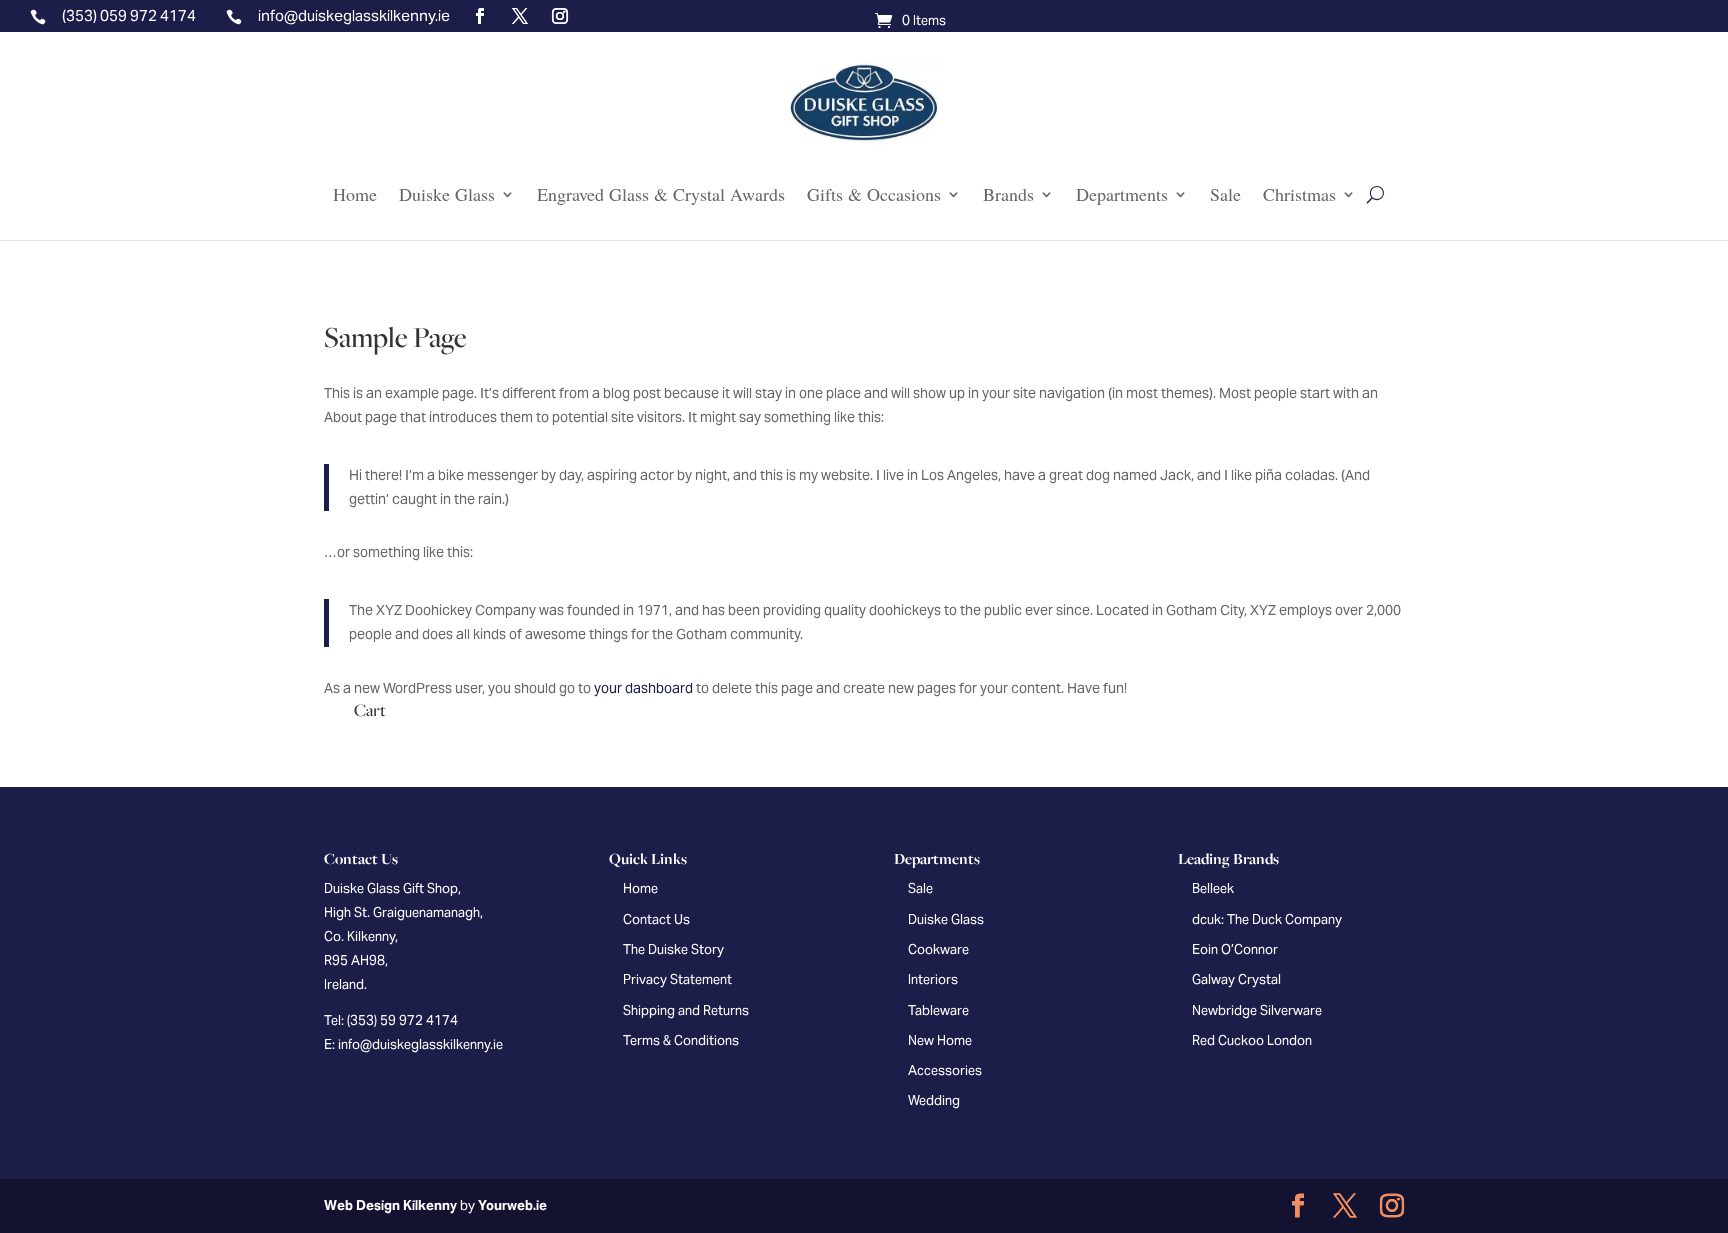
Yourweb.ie (512, 1205)
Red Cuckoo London (1252, 1040)
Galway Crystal (1236, 979)
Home (355, 195)
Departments (1122, 195)
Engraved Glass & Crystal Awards (661, 195)
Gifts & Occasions (874, 195)
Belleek (1213, 888)
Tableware (938, 1010)
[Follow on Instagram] (560, 16)
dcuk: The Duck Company (1267, 919)
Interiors (933, 979)
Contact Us (656, 919)
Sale (1225, 195)
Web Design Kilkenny (390, 1205)
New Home (940, 1040)
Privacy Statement (677, 979)
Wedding (934, 1100)
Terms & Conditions (681, 1040)
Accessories (945, 1070)
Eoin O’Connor (1235, 949)
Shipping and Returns (686, 1010)
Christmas (1299, 195)
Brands (1008, 195)
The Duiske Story (673, 949)
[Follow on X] (520, 16)
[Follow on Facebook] (480, 16)
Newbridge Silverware (1257, 1010)
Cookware (938, 949)
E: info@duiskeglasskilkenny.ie (413, 1044)
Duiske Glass (447, 195)
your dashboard (643, 688)
